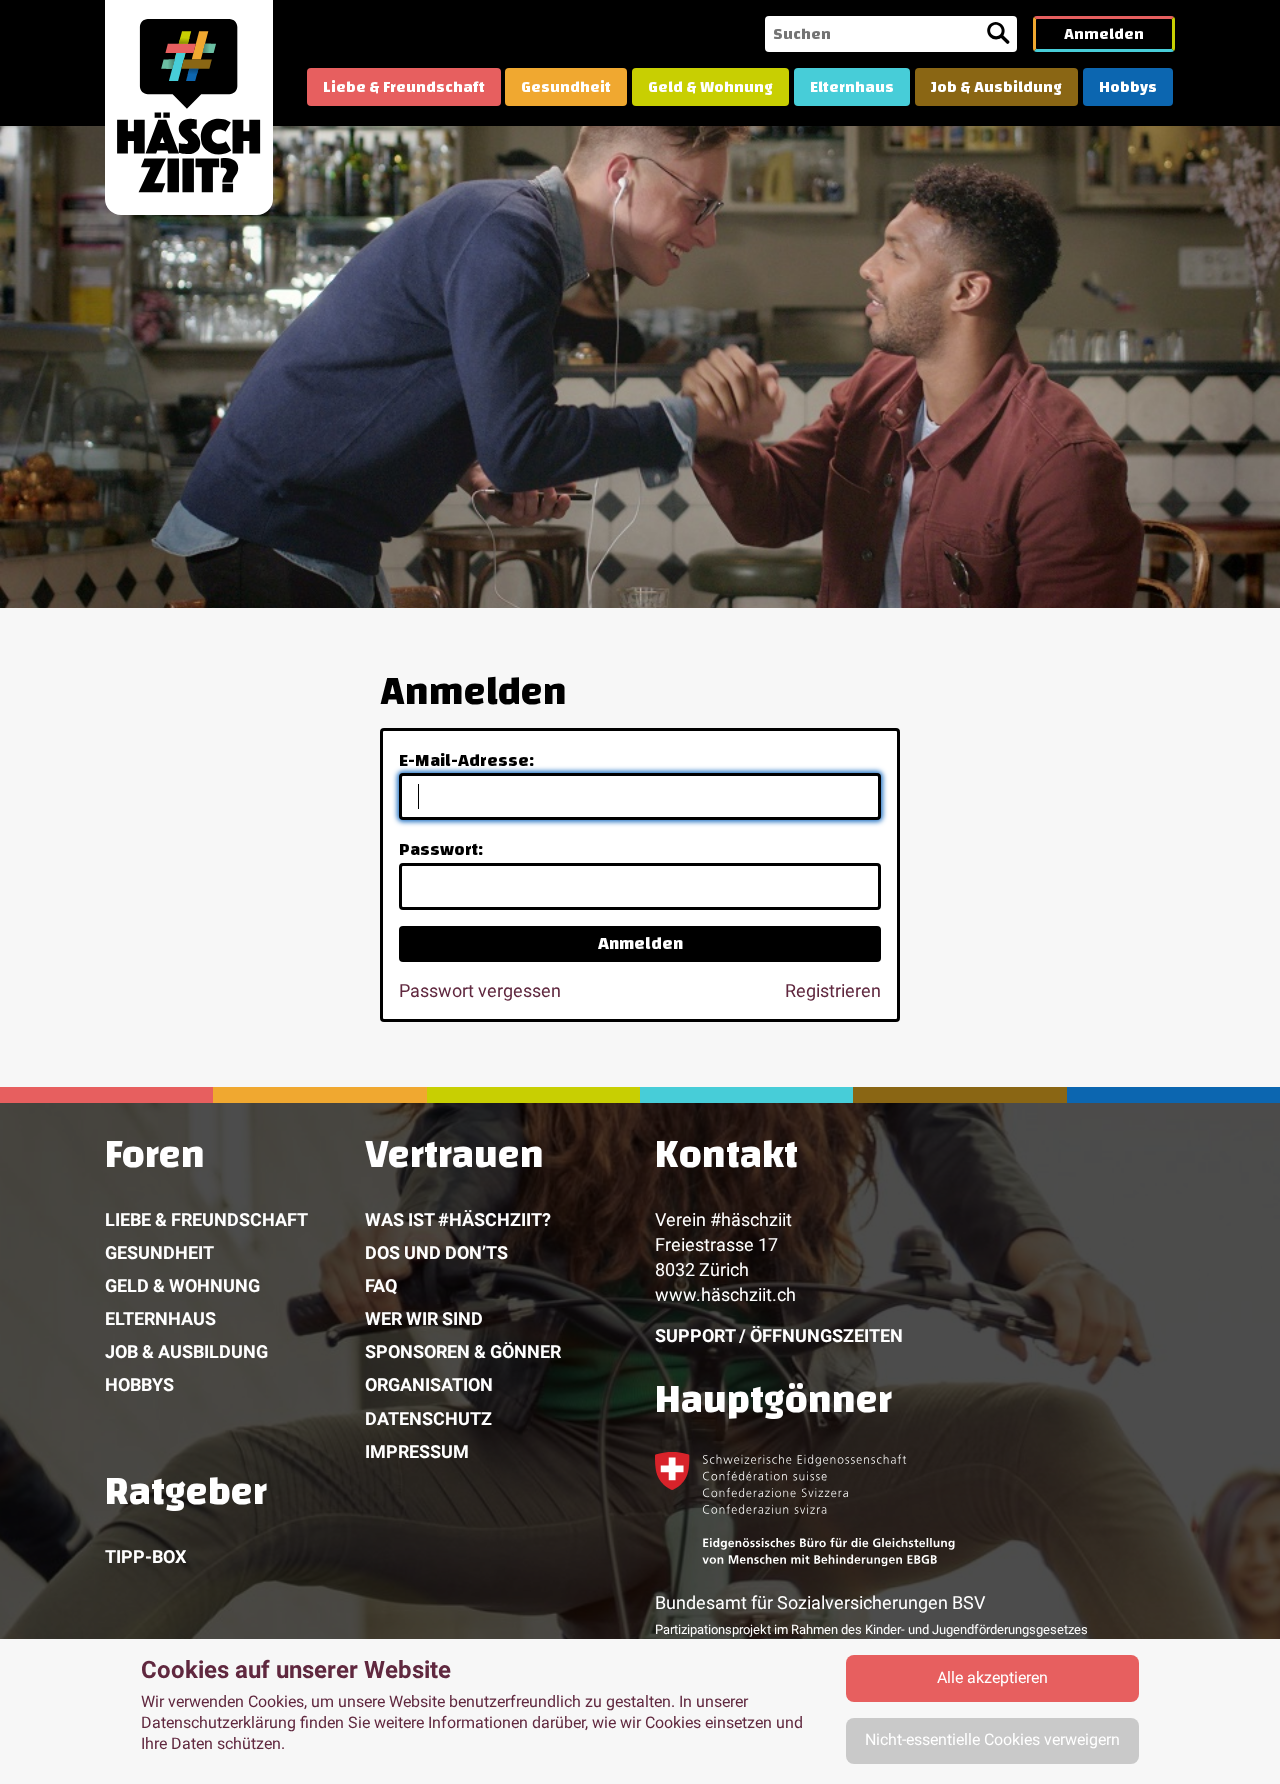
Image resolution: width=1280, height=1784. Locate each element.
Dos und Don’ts (436, 1252)
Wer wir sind (424, 1318)
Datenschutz (428, 1418)
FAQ (381, 1285)
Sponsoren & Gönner (463, 1351)
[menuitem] (404, 87)
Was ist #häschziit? (458, 1219)
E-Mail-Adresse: (466, 760)
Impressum (417, 1451)
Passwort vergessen (480, 990)
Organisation (429, 1384)
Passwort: (441, 849)
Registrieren (833, 990)
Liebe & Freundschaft (404, 87)
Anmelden (1104, 34)
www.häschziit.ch (725, 1294)
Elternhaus (852, 87)
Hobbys (1128, 87)
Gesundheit (566, 87)
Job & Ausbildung (996, 87)
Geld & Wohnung (710, 87)
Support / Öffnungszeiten (779, 1335)
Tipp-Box (145, 1556)
